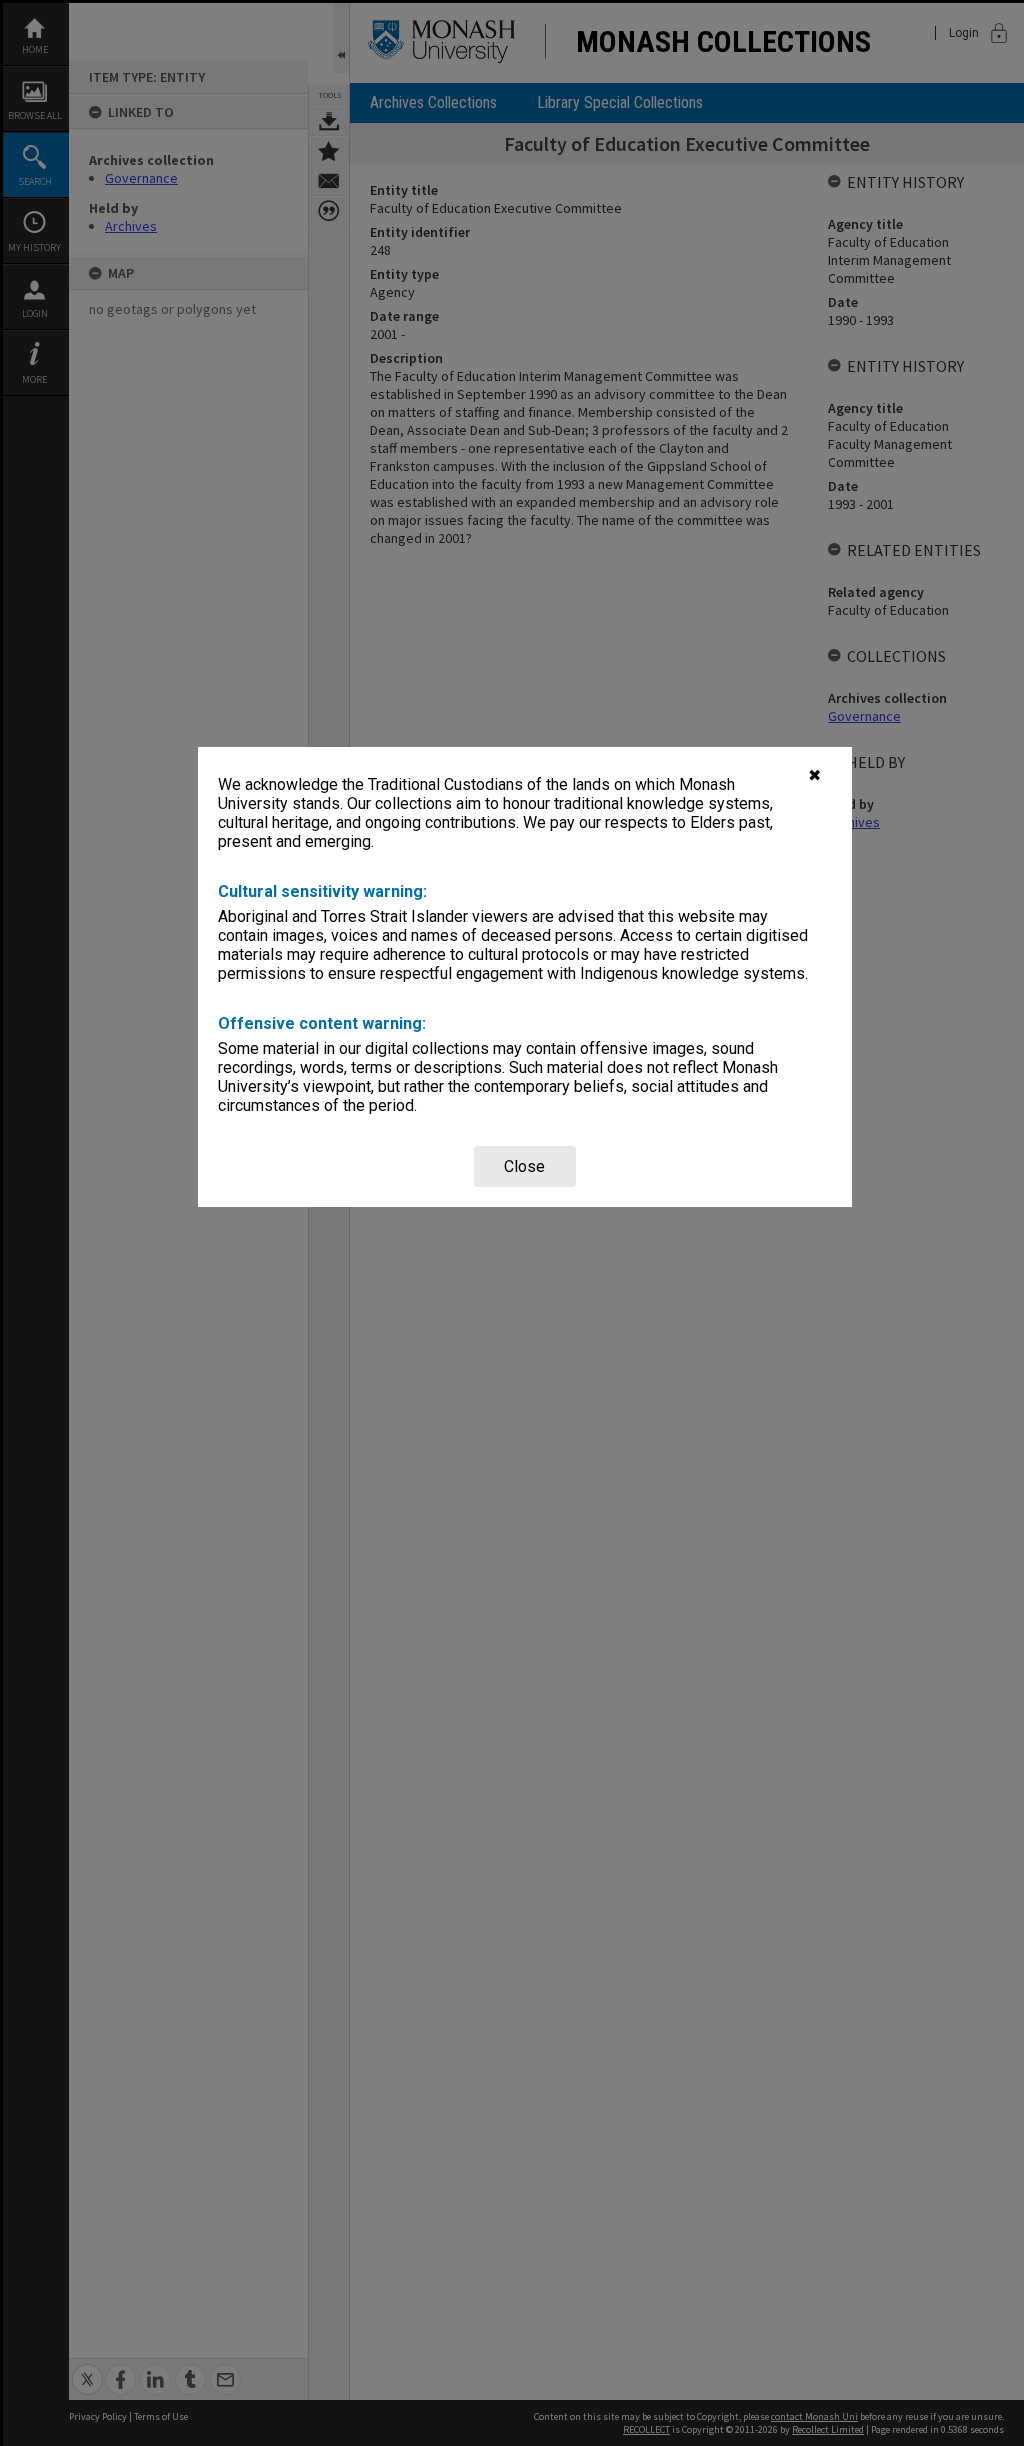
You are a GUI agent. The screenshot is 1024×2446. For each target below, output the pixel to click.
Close (524, 1166)
